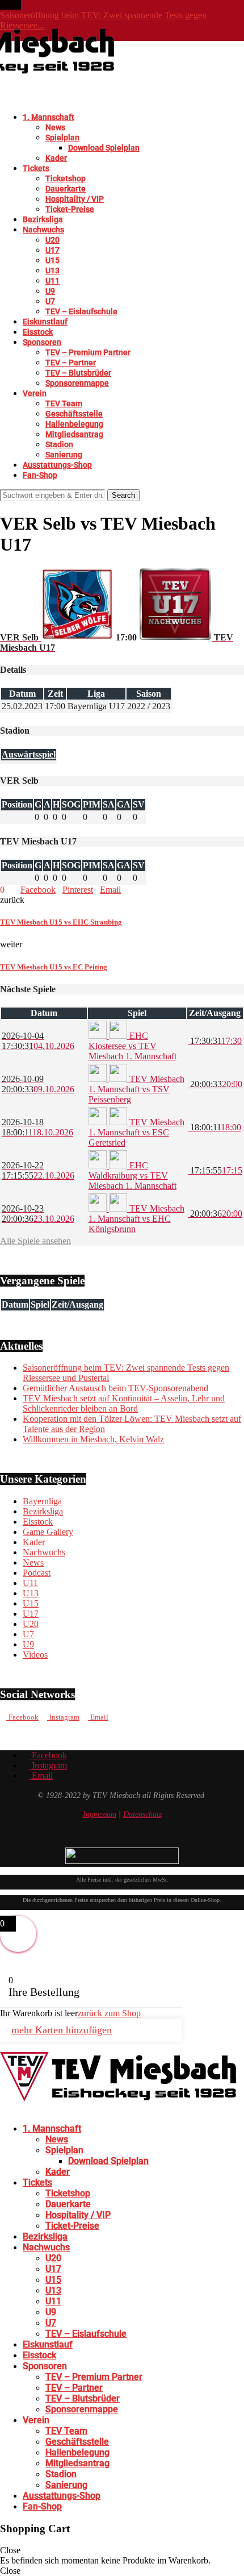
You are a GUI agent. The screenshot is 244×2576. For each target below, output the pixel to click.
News (55, 127)
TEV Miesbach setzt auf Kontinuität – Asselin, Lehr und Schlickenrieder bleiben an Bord (124, 1403)
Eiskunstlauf (45, 322)
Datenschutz (142, 1814)
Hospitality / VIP (75, 199)
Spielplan (62, 138)
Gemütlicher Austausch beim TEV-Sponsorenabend (115, 1388)
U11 (52, 281)
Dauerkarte (66, 189)
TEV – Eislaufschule (81, 311)
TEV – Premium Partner (88, 352)
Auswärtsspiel (29, 754)
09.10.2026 (38, 1084)
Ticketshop (66, 178)
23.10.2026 (38, 1214)
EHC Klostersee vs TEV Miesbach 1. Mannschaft (132, 1046)
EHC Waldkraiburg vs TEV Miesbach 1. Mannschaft (132, 1175)
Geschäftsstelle (74, 414)
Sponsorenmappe (77, 383)
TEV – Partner (71, 363)
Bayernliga (42, 1501)
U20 (52, 240)
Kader (56, 158)
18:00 (214, 1127)
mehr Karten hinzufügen (62, 2030)
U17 (52, 250)
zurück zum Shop (109, 2013)
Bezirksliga (43, 219)
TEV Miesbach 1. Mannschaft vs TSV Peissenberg (136, 1089)
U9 (50, 291)
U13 (52, 270)
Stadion (59, 444)
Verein (35, 393)
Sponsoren (42, 342)
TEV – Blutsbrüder (78, 373)
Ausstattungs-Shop (57, 465)
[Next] (36, 5)
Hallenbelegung (74, 424)
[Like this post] (8, 890)
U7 (50, 301)
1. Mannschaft (49, 117)
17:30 (215, 1041)
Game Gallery (48, 1532)
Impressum (100, 1814)
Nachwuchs (43, 230)
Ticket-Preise (70, 209)
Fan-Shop (40, 475)
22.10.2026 (38, 1170)
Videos (35, 1655)
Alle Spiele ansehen (35, 1241)
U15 (52, 260)
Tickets (36, 168)
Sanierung (64, 455)
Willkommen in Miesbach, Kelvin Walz (93, 1439)
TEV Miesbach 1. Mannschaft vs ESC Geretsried (136, 1132)
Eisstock (38, 332)
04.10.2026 (38, 1041)
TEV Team (64, 403)
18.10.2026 (37, 1127)
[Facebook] (3, 2109)
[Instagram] (12, 2109)
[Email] (20, 2109)
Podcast (37, 1573)
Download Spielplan (104, 148)
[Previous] (27, 5)
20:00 (215, 1084)
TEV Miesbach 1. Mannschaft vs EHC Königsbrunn (136, 1219)
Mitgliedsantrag (74, 434)
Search (123, 495)
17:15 (215, 1170)
